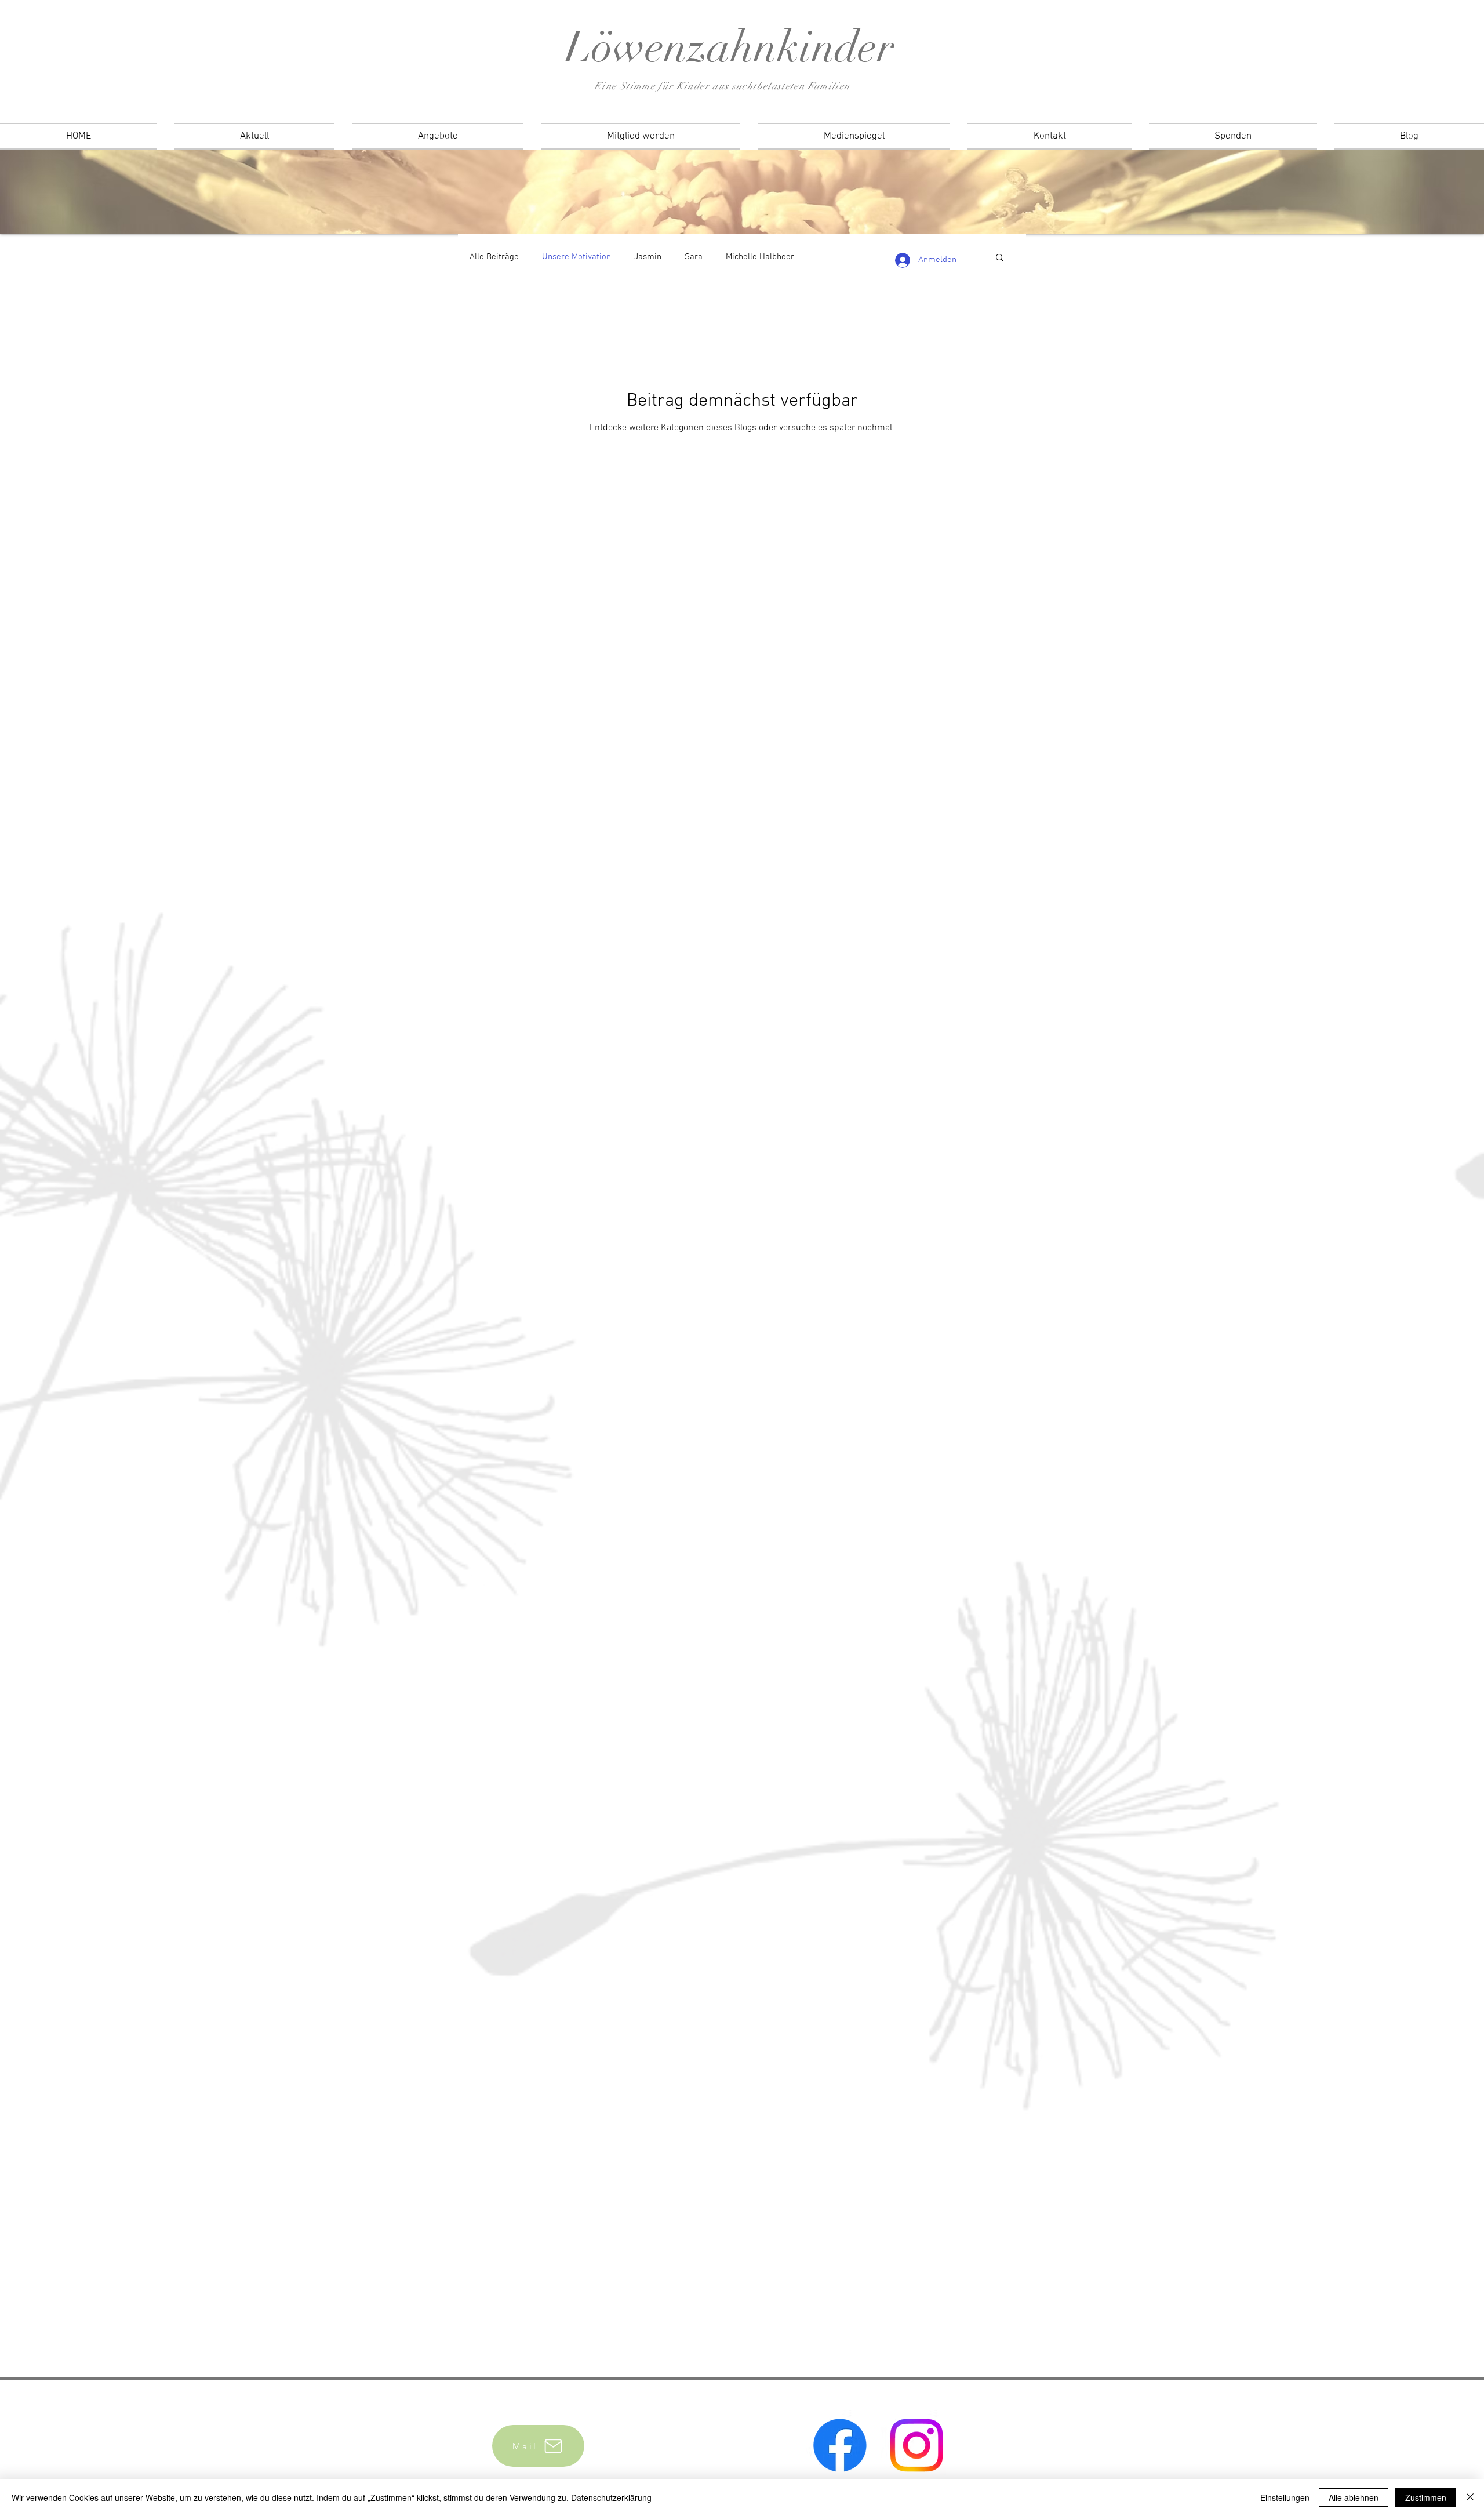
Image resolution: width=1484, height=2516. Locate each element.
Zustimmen (1426, 2497)
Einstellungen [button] (1285, 2497)
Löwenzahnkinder (730, 47)
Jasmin (648, 257)
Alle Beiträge (494, 257)
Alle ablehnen (1354, 2497)
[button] (1000, 258)
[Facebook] (840, 2445)
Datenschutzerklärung (611, 2497)
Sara (694, 257)
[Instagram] (916, 2445)
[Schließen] (1470, 2497)
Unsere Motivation (576, 257)
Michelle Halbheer (760, 257)
